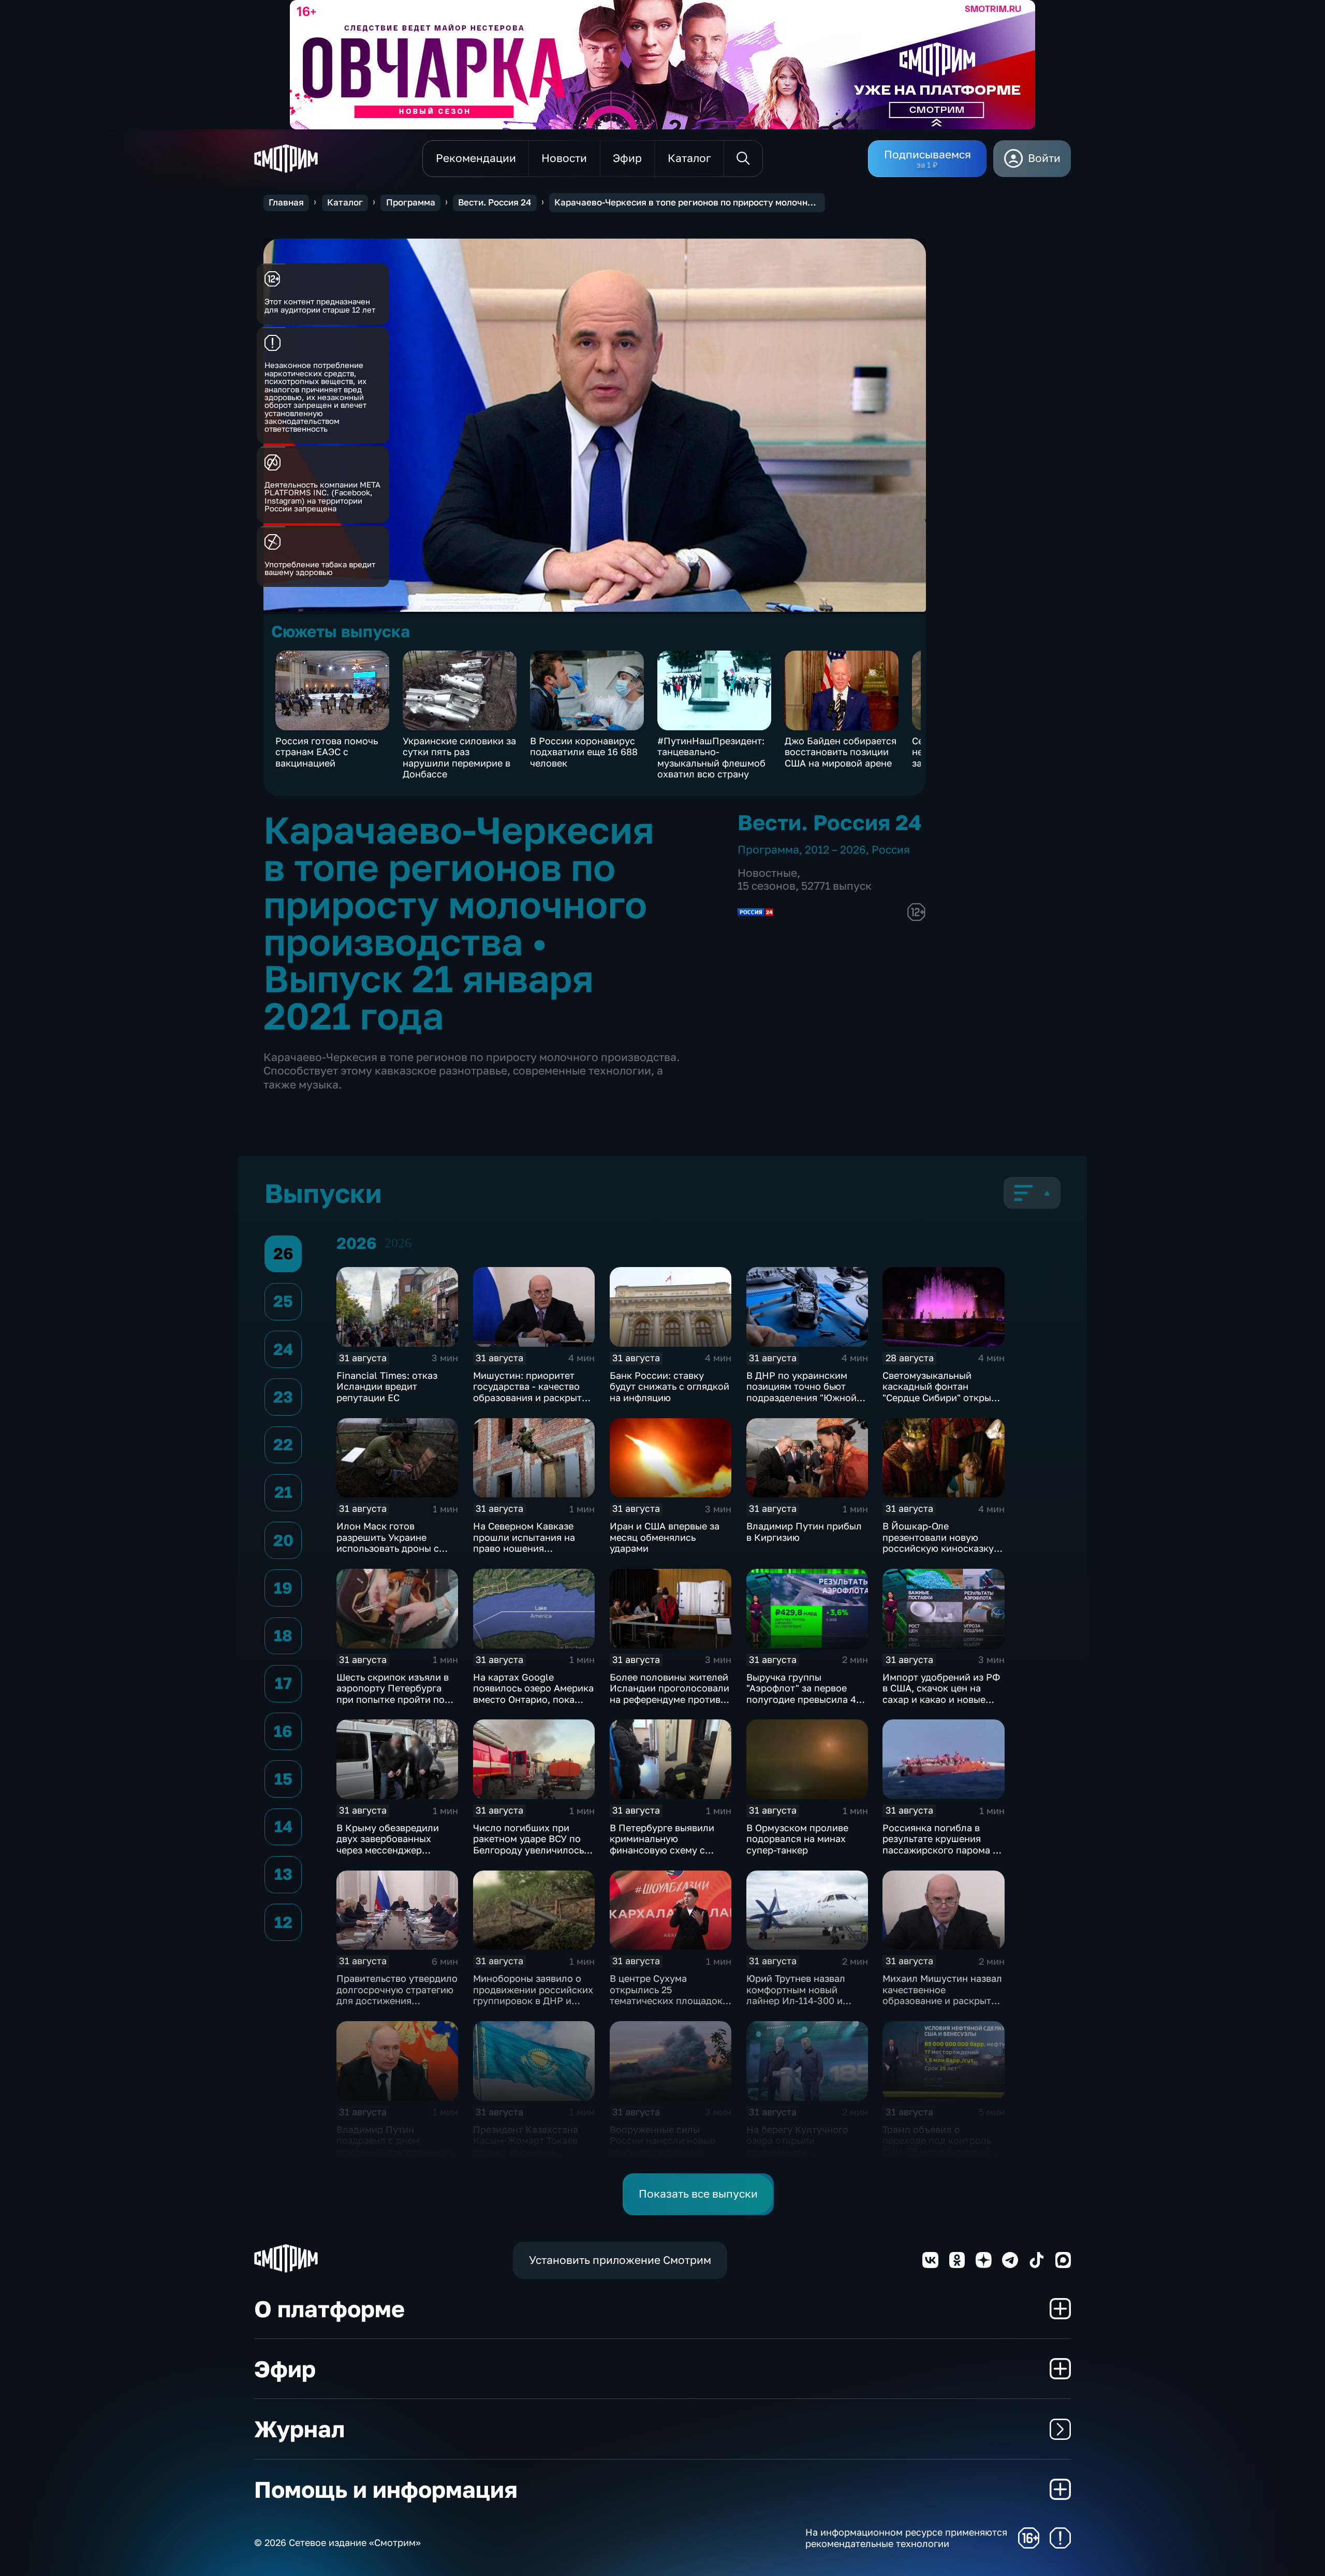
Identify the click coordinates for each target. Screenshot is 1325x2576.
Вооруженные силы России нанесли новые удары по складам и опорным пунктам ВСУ (662, 2146)
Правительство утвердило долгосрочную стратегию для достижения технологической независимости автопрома (397, 2006)
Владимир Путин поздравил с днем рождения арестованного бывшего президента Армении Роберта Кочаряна (395, 2157)
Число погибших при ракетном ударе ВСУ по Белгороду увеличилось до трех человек (528, 1844)
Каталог (345, 202)
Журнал (299, 2429)
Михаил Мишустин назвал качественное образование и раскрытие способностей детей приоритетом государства (943, 2000)
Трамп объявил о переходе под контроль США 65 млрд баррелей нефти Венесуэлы (937, 2146)
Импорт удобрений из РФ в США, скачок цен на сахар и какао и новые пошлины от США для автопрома (941, 1699)
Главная (286, 202)
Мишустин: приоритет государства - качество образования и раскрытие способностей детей (533, 1392)
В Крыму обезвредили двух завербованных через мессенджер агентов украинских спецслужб (388, 1850)
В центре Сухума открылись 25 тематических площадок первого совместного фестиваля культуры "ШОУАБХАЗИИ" (666, 2006)
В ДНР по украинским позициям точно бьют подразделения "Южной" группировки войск (803, 1392)
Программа (411, 202)
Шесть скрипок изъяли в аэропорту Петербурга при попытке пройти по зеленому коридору (393, 1694)
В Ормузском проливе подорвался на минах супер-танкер (797, 1839)
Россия (891, 850)
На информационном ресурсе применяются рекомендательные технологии (906, 2538)
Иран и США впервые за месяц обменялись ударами (665, 1537)
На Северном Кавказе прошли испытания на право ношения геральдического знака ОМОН (526, 1548)
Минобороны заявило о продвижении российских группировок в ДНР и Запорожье (533, 1995)
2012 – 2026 (835, 850)
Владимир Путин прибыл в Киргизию (804, 1532)
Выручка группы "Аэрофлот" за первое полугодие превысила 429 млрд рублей (807, 1694)
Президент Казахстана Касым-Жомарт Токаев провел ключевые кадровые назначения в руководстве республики (531, 2152)
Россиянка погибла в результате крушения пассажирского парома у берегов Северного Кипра (942, 1844)
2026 (398, 1243)
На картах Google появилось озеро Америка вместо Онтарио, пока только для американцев (533, 1694)
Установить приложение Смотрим (620, 2260)
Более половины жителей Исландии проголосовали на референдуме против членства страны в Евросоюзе (669, 1699)
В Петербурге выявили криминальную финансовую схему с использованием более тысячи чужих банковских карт (670, 1856)
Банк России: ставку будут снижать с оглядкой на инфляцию (669, 1386)
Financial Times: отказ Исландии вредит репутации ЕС (387, 1386)
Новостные (767, 873)
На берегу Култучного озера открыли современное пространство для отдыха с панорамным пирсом (806, 2152)
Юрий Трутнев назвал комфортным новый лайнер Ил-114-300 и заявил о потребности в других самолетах (801, 2000)
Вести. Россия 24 (495, 202)
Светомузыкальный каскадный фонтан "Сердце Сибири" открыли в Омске (943, 1392)
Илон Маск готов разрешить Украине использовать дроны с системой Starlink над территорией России (388, 1548)
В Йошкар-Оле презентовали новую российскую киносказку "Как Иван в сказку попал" (943, 1543)
